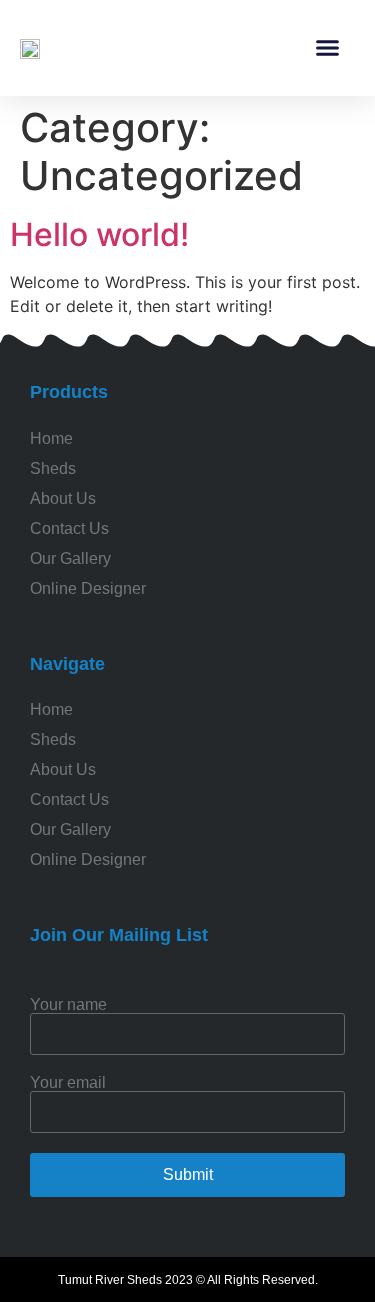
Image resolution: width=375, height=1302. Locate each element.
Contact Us (69, 799)
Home (51, 709)
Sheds (53, 739)
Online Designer (88, 859)
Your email (68, 1083)
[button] (328, 48)
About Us (63, 769)
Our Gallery (70, 829)
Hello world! (99, 234)
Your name (68, 1005)
